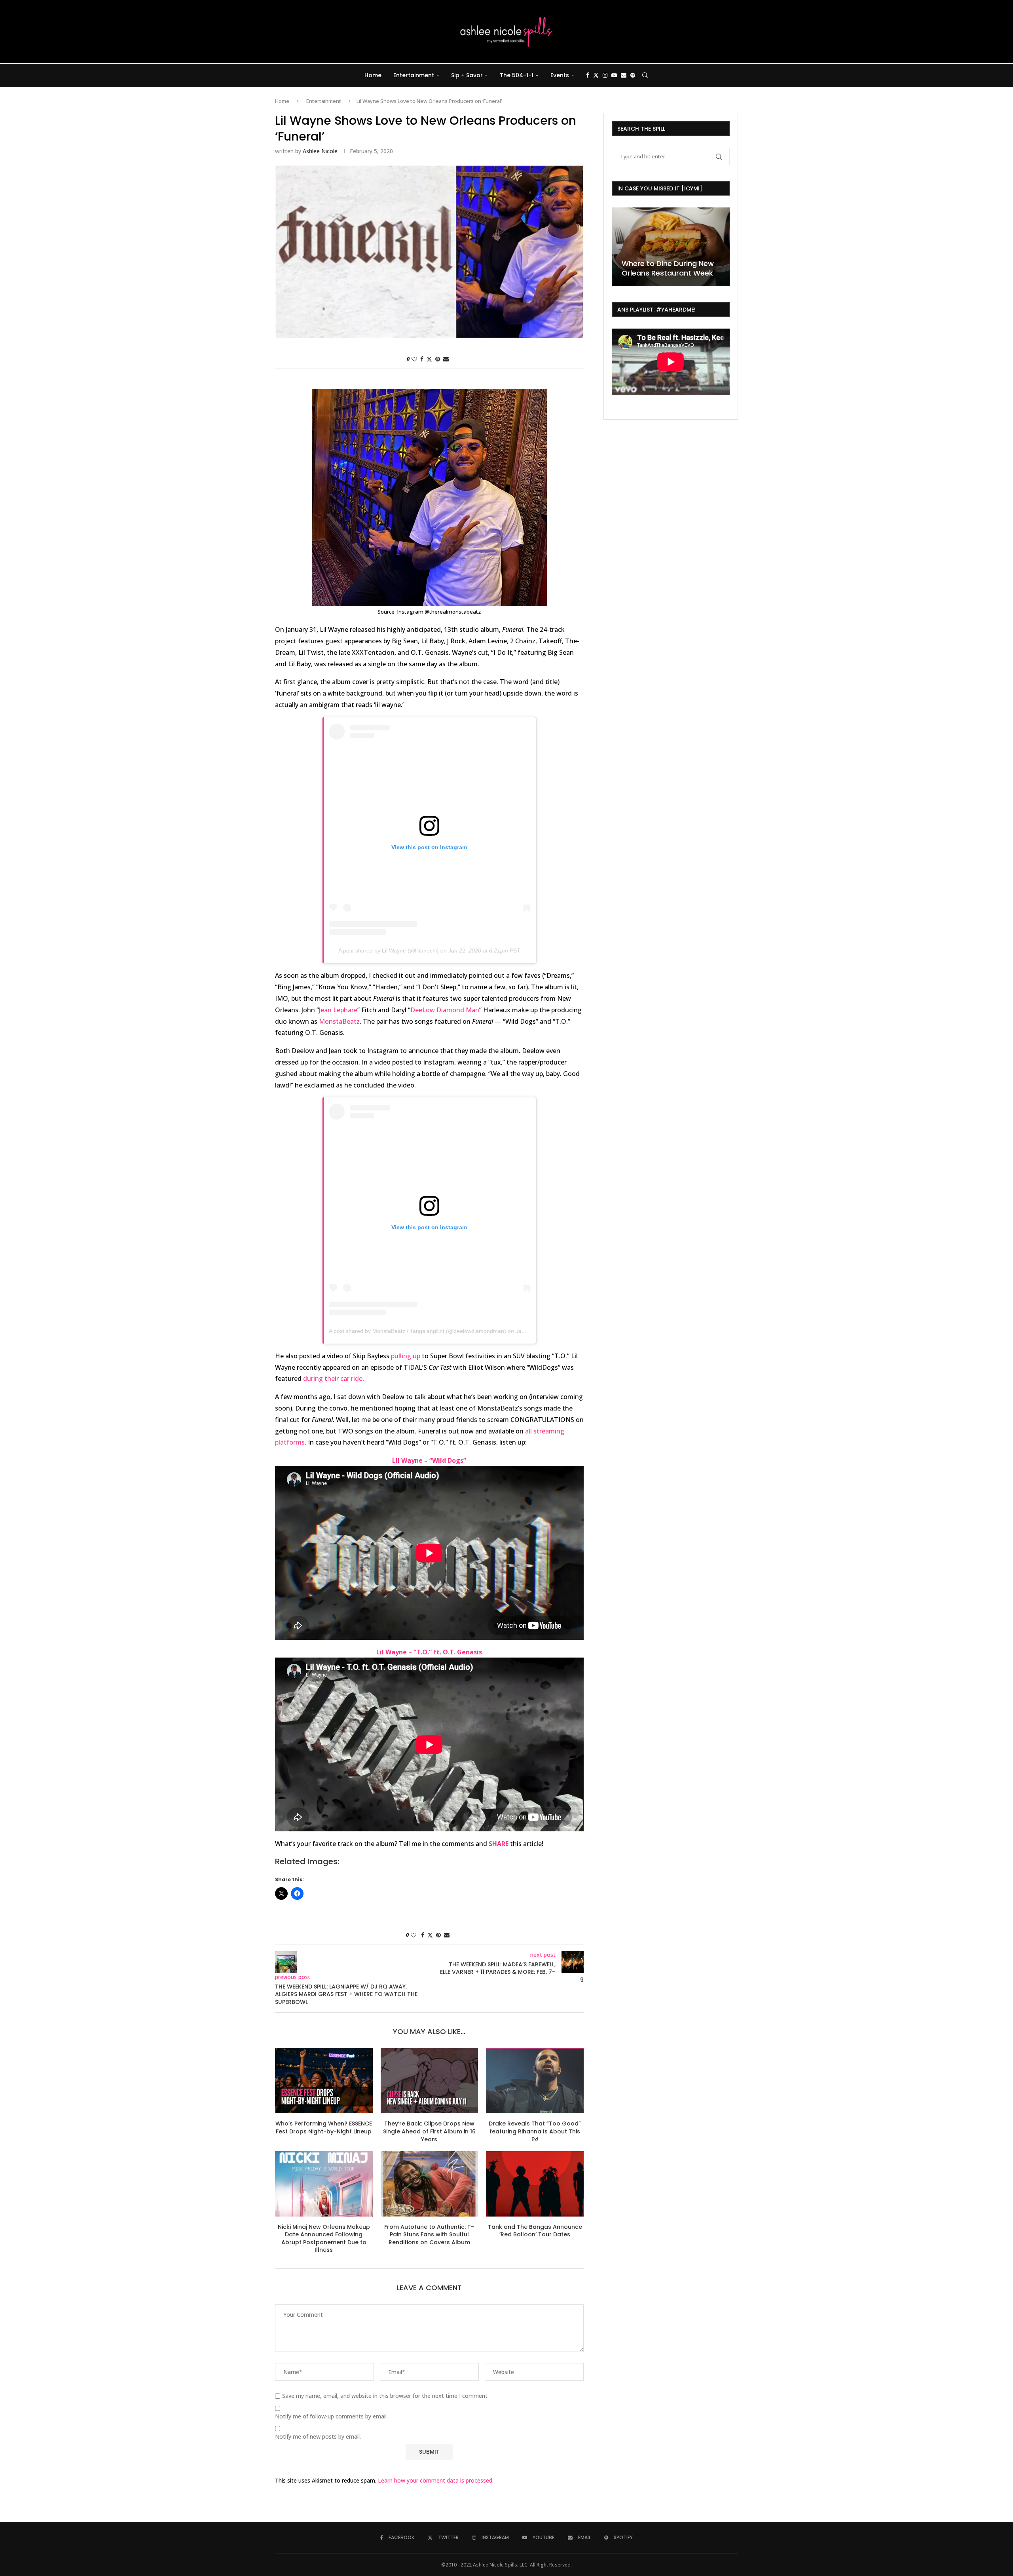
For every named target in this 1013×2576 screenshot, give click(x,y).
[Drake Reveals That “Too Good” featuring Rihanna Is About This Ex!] (535, 2081)
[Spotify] (633, 75)
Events (560, 75)
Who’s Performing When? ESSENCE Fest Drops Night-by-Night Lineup (324, 2127)
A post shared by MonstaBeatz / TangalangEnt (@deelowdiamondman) (417, 1331)
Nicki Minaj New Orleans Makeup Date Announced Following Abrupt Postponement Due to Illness (324, 2239)
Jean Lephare (338, 1010)
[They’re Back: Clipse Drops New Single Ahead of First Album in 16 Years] (430, 2081)
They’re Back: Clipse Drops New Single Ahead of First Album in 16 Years (429, 2131)
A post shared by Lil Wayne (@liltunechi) (389, 951)
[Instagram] (605, 75)
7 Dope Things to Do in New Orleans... (670, 268)
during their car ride (333, 1378)
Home (373, 75)
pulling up (406, 1356)
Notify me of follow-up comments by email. (331, 2416)
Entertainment (414, 75)
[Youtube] (614, 75)
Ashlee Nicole (320, 151)
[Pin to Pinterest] (438, 359)
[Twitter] (596, 75)
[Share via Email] (446, 359)
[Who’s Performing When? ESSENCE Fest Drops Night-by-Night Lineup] (324, 2081)
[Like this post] (414, 359)
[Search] (645, 75)
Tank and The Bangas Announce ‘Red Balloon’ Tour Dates (535, 2231)
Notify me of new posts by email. (318, 2437)
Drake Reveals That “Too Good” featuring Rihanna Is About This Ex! (535, 2131)
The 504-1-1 (517, 75)
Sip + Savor (467, 75)
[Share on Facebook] (422, 359)
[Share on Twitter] (429, 359)
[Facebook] (588, 75)
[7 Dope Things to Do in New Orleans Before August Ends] (671, 247)
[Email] (624, 75)
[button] (619, 246)
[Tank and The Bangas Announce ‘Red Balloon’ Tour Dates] (535, 2184)
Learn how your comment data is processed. (436, 2480)
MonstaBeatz (339, 1021)
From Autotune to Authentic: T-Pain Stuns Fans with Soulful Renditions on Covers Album (429, 2235)
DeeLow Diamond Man (445, 1010)
